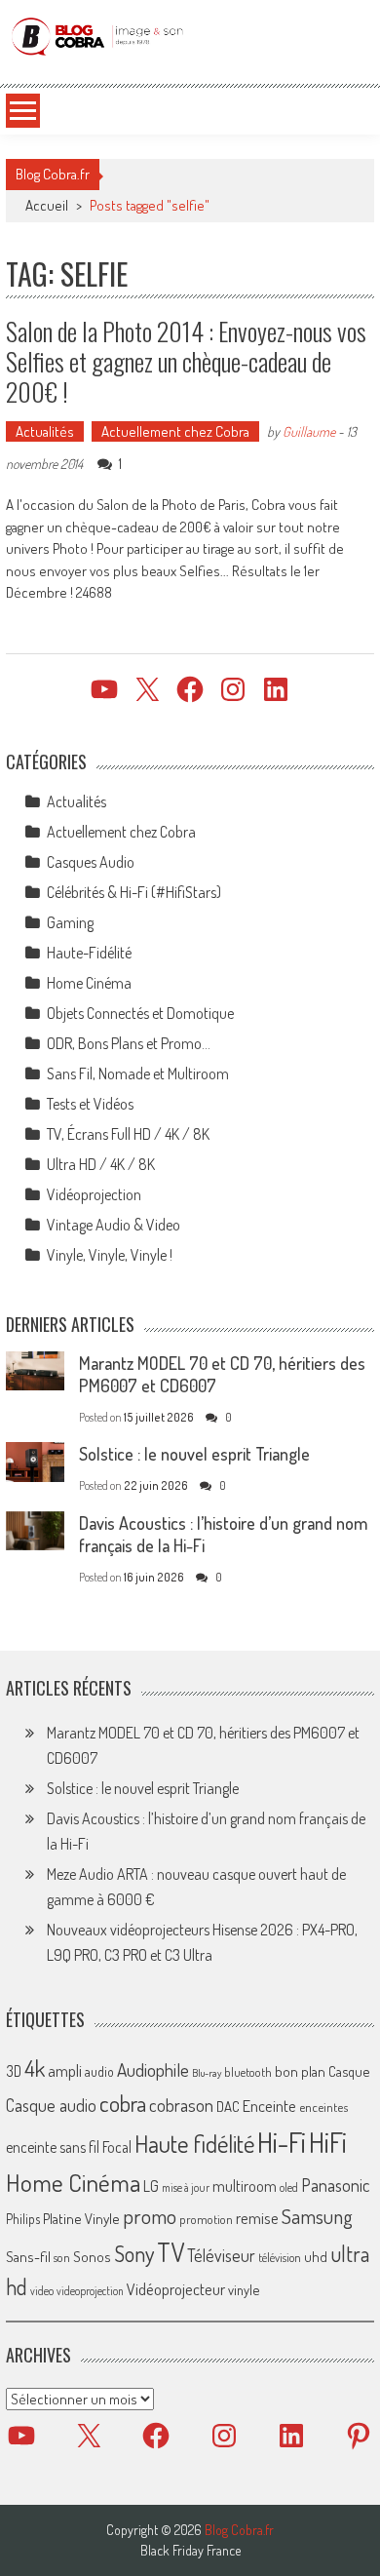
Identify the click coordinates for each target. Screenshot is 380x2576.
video (42, 2291)
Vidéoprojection (94, 1194)
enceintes (323, 2107)
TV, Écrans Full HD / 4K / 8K (128, 1134)
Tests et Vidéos (90, 1104)
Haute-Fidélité (89, 953)
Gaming (70, 922)
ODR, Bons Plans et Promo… (129, 1043)
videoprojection (90, 2291)
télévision (280, 2257)
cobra (123, 2103)
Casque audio (51, 2105)
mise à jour (186, 2187)
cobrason (181, 2105)
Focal (117, 2147)
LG (151, 2186)
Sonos (92, 2256)
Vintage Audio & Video (114, 1225)
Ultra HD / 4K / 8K (101, 1164)
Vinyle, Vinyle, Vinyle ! (110, 1255)
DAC (228, 2107)
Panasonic (335, 2185)
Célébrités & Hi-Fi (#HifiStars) (134, 892)
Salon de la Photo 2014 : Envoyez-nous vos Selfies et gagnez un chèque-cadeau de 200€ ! (186, 361)
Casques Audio (91, 862)
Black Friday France (190, 2551)
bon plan (300, 2071)
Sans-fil (28, 2256)
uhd (316, 2256)
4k (35, 2068)
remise (257, 2218)
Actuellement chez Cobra (175, 431)
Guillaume (309, 431)
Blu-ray (207, 2073)
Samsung (317, 2216)
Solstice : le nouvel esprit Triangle (194, 1454)
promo (150, 2216)
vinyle (244, 2289)
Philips (23, 2219)
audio (99, 2071)
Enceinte (269, 2106)
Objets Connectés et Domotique (140, 1013)
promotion (206, 2219)
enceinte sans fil (53, 2147)
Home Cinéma (89, 983)
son (62, 2257)
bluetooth (248, 2072)
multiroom (245, 2186)
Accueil (47, 205)
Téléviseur (221, 2255)
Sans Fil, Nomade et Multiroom (138, 1073)
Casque (349, 2071)
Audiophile (153, 2069)
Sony (134, 2253)
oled (289, 2187)
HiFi (328, 2142)
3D (14, 2071)
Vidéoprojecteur (176, 2289)
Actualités (45, 431)
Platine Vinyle (81, 2218)
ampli (65, 2070)
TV (171, 2252)
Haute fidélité (194, 2144)
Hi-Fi (282, 2142)
